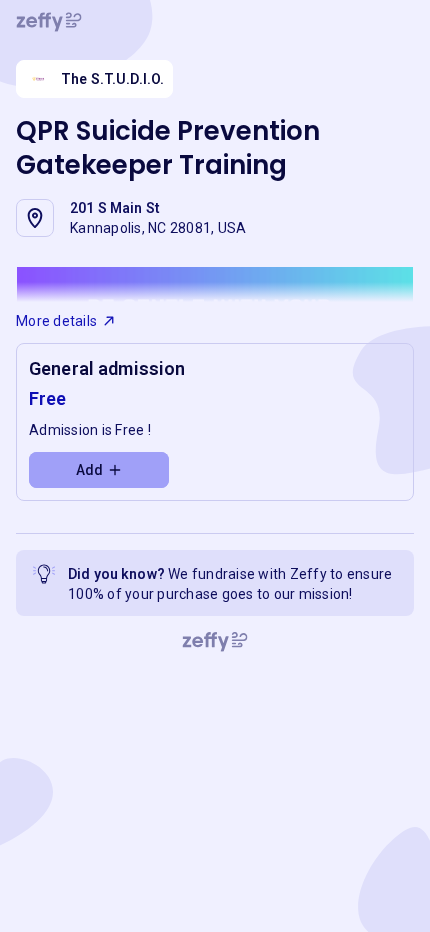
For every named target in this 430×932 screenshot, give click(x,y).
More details (56, 321)
